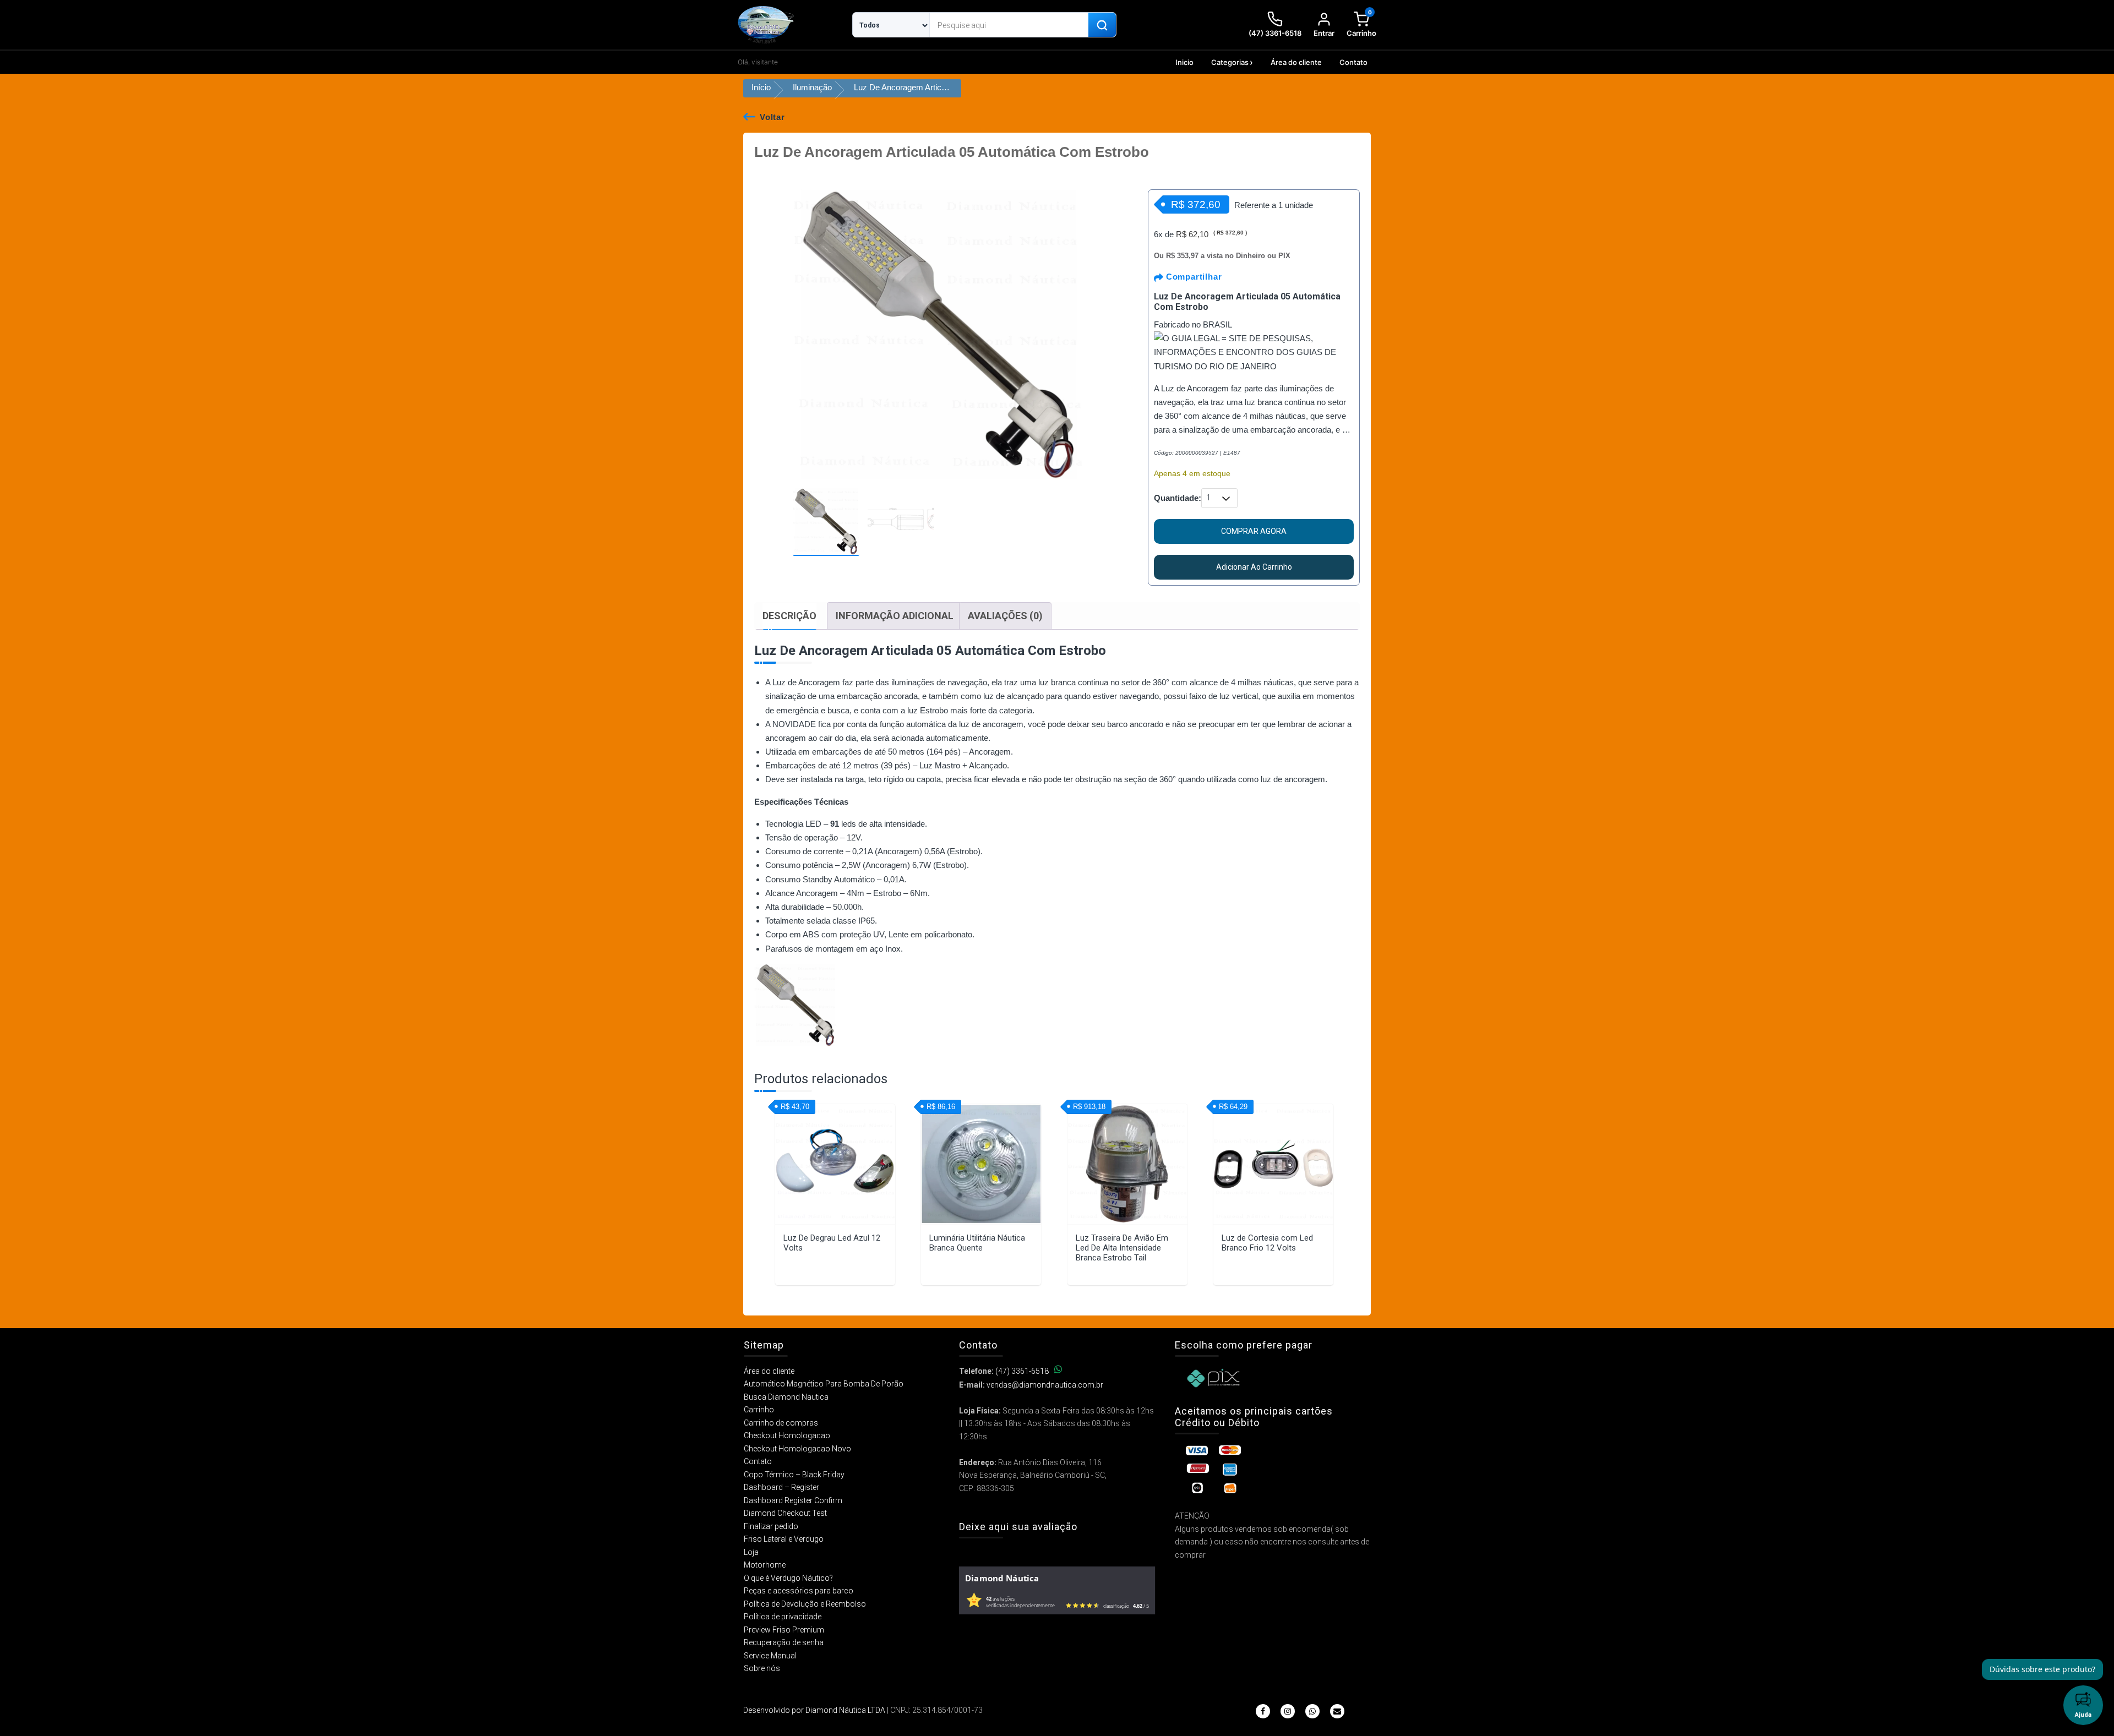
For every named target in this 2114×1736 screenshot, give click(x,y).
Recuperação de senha (784, 1642)
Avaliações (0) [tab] (1005, 616)
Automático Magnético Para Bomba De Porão (824, 1384)
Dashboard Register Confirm (793, 1500)
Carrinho (759, 1410)
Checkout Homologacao (787, 1435)
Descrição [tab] (789, 616)
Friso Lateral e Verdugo (784, 1539)
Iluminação (812, 87)
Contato (1353, 62)
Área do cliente (1296, 62)
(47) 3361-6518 (1022, 1371)
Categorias (1230, 62)
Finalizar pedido (771, 1526)
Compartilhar (1192, 277)
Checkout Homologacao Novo (797, 1449)
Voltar (772, 117)
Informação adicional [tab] (895, 616)
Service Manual (770, 1656)
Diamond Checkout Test (785, 1513)
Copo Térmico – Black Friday (794, 1475)
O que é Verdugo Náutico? (788, 1578)
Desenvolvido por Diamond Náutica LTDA (814, 1710)
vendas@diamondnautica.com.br (1045, 1385)
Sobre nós (762, 1668)
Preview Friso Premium (784, 1630)
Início (761, 87)
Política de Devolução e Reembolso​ (805, 1604)
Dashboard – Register (781, 1487)
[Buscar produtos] (1102, 25)
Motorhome (765, 1565)
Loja (751, 1552)
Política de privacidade (783, 1617)
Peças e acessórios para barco (799, 1591)
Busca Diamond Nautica (786, 1397)
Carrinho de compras (781, 1423)
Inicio (1184, 62)
